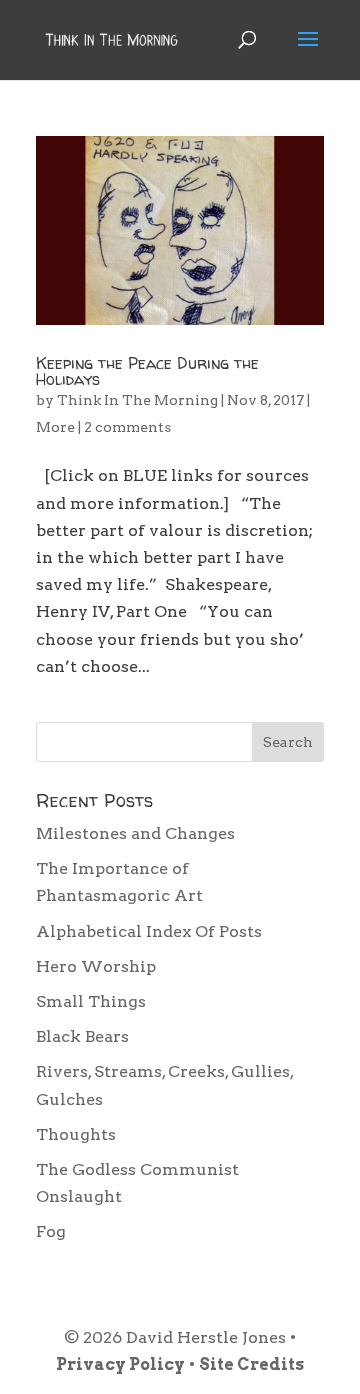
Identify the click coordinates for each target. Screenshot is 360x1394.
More (55, 427)
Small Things (91, 1001)
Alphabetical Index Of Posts (149, 931)
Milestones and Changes (135, 833)
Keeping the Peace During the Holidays (147, 371)
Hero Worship (96, 966)
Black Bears (82, 1036)
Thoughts (76, 1134)
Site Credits (251, 1364)
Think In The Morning (137, 400)
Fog (51, 1231)
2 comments (127, 427)
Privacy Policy (120, 1364)
